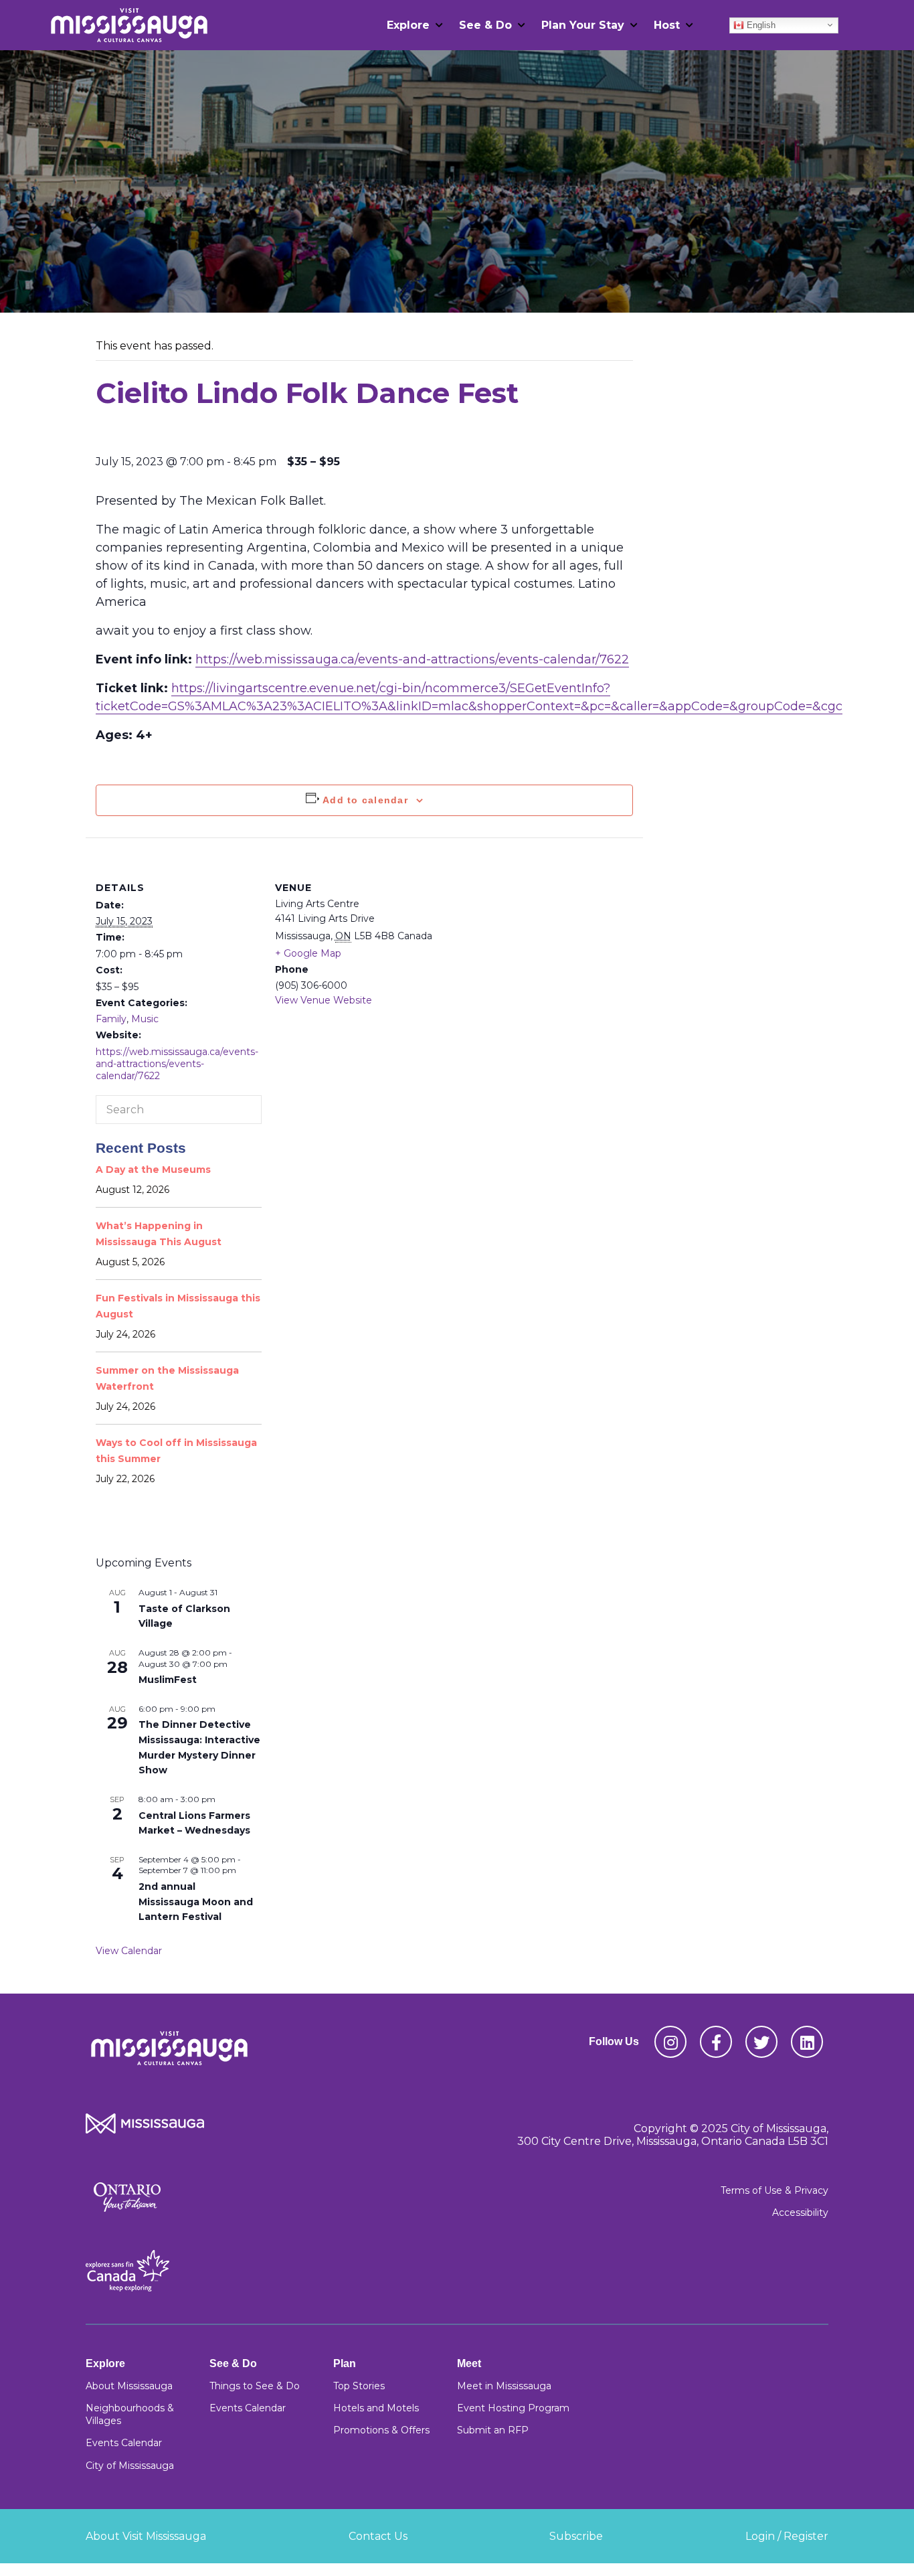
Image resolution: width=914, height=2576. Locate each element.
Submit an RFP (493, 2430)
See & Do (485, 25)
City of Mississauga (130, 2466)
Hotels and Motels (376, 2408)
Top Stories (359, 2386)
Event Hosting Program (513, 2408)
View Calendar (129, 1951)
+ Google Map (308, 953)
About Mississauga (129, 2386)
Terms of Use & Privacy (774, 2190)
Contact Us (378, 2536)
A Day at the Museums (153, 1170)
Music (145, 1019)
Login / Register (787, 2536)
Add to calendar (365, 800)
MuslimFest (168, 1680)
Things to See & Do (255, 2386)
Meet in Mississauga (504, 2386)
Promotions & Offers (381, 2430)
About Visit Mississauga (146, 2536)
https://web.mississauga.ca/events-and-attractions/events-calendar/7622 (412, 659)
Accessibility (800, 2212)
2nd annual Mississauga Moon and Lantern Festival (196, 1902)
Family (111, 1019)
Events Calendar (124, 2443)
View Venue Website (324, 1000)
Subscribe (576, 2536)
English (760, 24)
